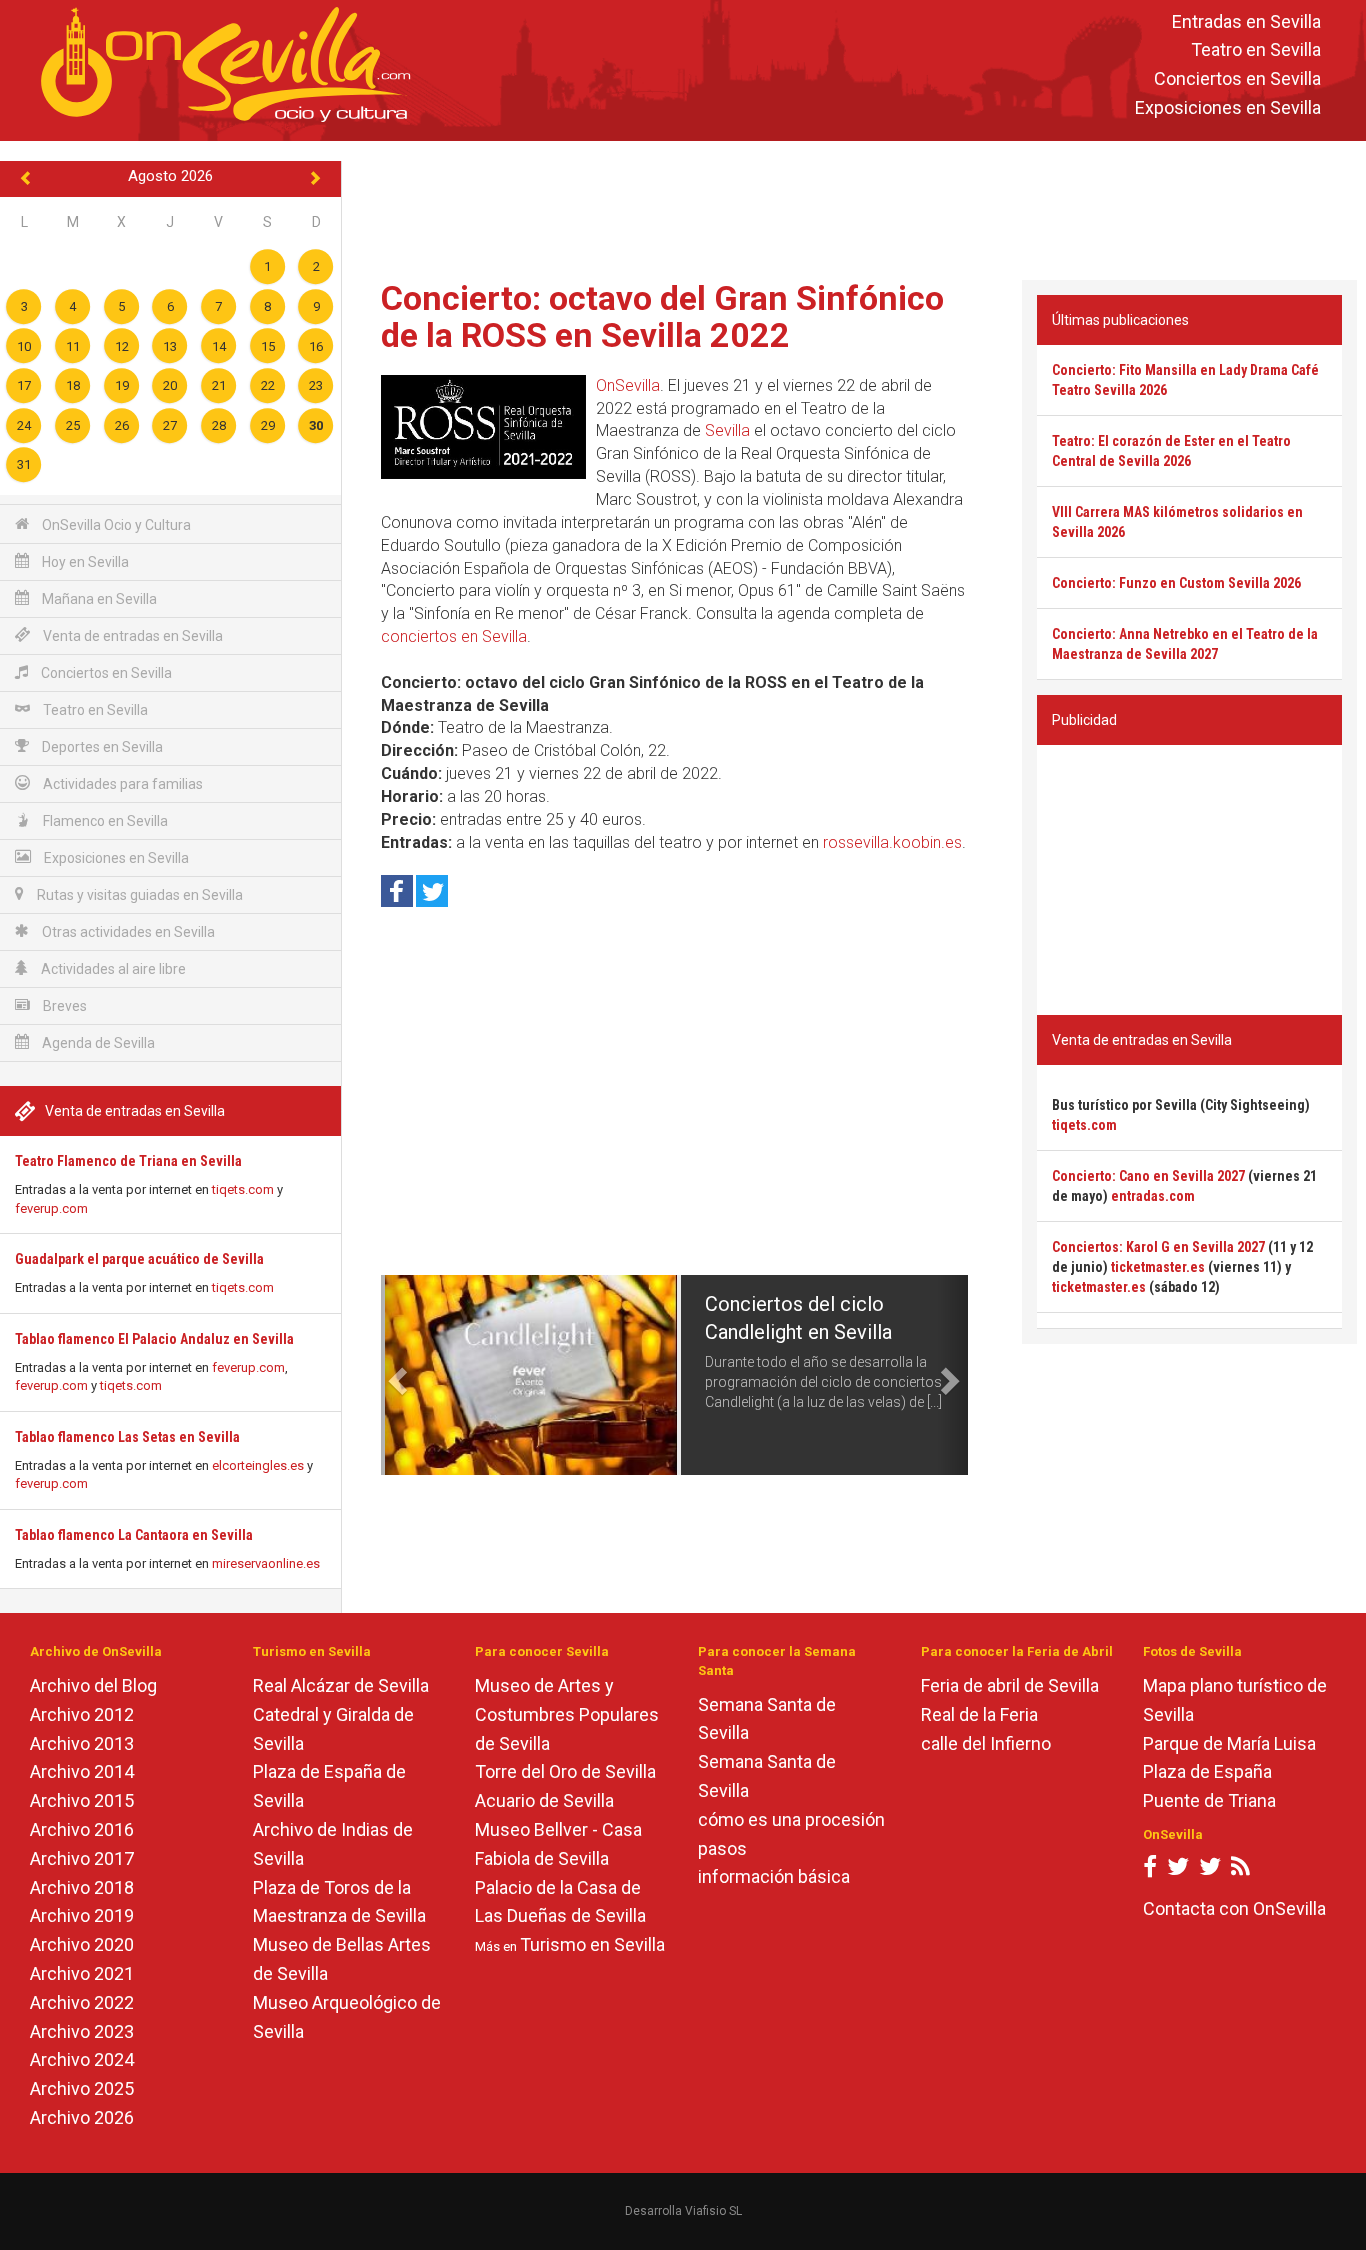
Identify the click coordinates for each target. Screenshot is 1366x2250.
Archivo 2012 (82, 1714)
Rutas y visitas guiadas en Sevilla (138, 895)
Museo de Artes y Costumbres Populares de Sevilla (567, 1714)
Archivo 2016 (82, 1829)
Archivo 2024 (82, 2059)
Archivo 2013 (82, 1743)
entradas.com (1153, 1196)
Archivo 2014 (82, 1771)
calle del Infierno (986, 1743)
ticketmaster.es (1158, 1267)
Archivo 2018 (82, 1887)
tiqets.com (243, 1189)
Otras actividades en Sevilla (127, 932)
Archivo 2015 (82, 1800)
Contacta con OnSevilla (1234, 1908)
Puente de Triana (1209, 1800)
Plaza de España (1207, 1771)
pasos (722, 1848)
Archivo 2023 (82, 2031)
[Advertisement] (854, 206)
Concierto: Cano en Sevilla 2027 (1148, 1176)
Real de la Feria (979, 1714)
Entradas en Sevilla (1246, 21)
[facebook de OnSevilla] (1150, 1870)
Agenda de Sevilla (97, 1043)
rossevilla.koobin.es (892, 842)
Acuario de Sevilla (544, 1800)
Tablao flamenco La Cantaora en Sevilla (134, 1535)
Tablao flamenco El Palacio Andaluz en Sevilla (154, 1339)
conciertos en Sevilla (454, 636)
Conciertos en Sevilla (1237, 79)
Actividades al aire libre (112, 969)
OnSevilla (628, 385)
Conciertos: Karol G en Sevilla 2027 (1158, 1247)
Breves (63, 1006)
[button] (395, 1375)
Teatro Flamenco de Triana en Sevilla (128, 1161)
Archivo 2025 (82, 2088)
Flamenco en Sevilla (104, 821)
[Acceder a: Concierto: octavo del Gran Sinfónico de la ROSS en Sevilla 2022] (483, 427)
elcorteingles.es (258, 1465)
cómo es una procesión (791, 1819)
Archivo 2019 (82, 1915)
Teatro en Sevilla (1256, 50)
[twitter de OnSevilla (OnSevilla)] (1178, 1870)
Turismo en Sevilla (592, 1944)
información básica (774, 1876)
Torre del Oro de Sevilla (565, 1771)
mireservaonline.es (266, 1563)
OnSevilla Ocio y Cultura (115, 525)
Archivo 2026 (82, 2117)
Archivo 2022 (82, 2002)
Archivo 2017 (82, 1858)
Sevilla (727, 430)
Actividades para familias (121, 784)
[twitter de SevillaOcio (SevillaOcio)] (1210, 1870)
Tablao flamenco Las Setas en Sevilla (127, 1437)
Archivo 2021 (82, 1973)
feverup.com (51, 1208)
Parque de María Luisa (1229, 1743)
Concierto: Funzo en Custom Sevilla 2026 (1176, 583)
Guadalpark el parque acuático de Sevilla (139, 1259)
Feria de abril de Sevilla (1010, 1685)
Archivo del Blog (93, 1685)
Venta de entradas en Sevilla (131, 636)
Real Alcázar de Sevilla (341, 1685)
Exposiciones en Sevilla (1228, 107)
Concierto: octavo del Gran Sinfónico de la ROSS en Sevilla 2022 (662, 316)
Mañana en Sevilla (98, 599)
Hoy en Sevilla (84, 562)
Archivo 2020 (82, 1944)
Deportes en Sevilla (101, 747)
